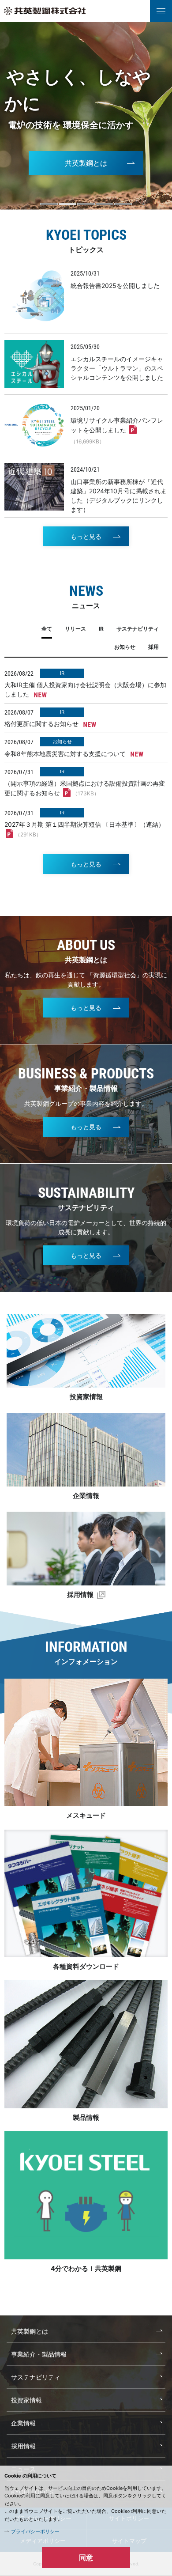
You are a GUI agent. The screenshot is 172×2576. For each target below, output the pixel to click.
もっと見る (86, 536)
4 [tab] (105, 204)
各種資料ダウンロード (86, 1966)
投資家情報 (86, 1397)
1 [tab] (49, 204)
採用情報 (81, 1594)
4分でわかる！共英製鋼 (86, 2268)
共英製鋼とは (86, 163)
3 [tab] (86, 204)
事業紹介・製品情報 (39, 2354)
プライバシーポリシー (35, 2531)
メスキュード (86, 1815)
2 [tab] (67, 204)
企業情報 (86, 1496)
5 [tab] (123, 204)
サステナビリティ (36, 2377)
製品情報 (86, 2117)
